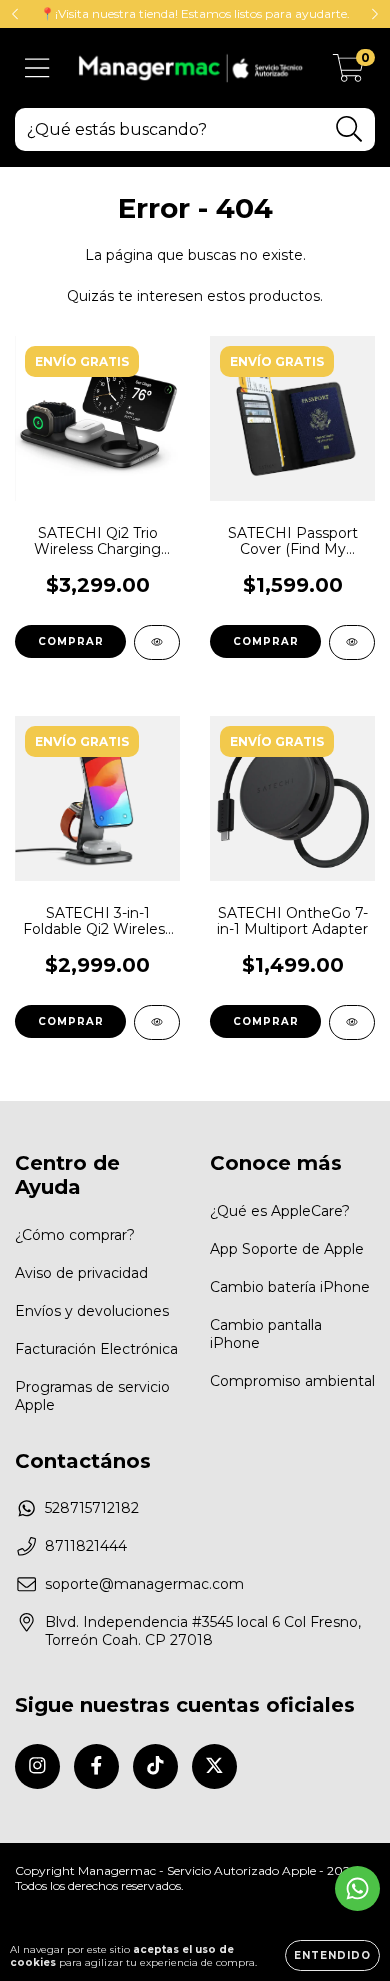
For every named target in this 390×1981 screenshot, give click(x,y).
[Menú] (37, 68)
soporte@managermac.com (144, 1584)
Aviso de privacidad (81, 1273)
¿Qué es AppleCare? (280, 1211)
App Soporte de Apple (287, 1249)
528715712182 (92, 1508)
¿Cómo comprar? (75, 1235)
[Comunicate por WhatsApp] (357, 1888)
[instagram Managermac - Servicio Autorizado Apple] (37, 1766)
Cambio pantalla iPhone (266, 1334)
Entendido (332, 1955)
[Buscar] (349, 129)
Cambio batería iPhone (290, 1287)
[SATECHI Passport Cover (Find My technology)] (352, 642)
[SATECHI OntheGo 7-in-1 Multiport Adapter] (352, 1022)
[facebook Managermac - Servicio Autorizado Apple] (96, 1766)
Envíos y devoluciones (92, 1311)
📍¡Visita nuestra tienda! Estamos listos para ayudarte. (195, 13)
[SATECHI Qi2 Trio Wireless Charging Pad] (157, 642)
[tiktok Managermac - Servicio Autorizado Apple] (155, 1766)
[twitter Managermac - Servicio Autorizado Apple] (214, 1766)
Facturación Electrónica (96, 1349)
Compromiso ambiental (292, 1381)
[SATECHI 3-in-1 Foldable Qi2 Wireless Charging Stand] (157, 1022)
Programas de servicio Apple (92, 1396)
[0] (348, 73)
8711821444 (86, 1546)
